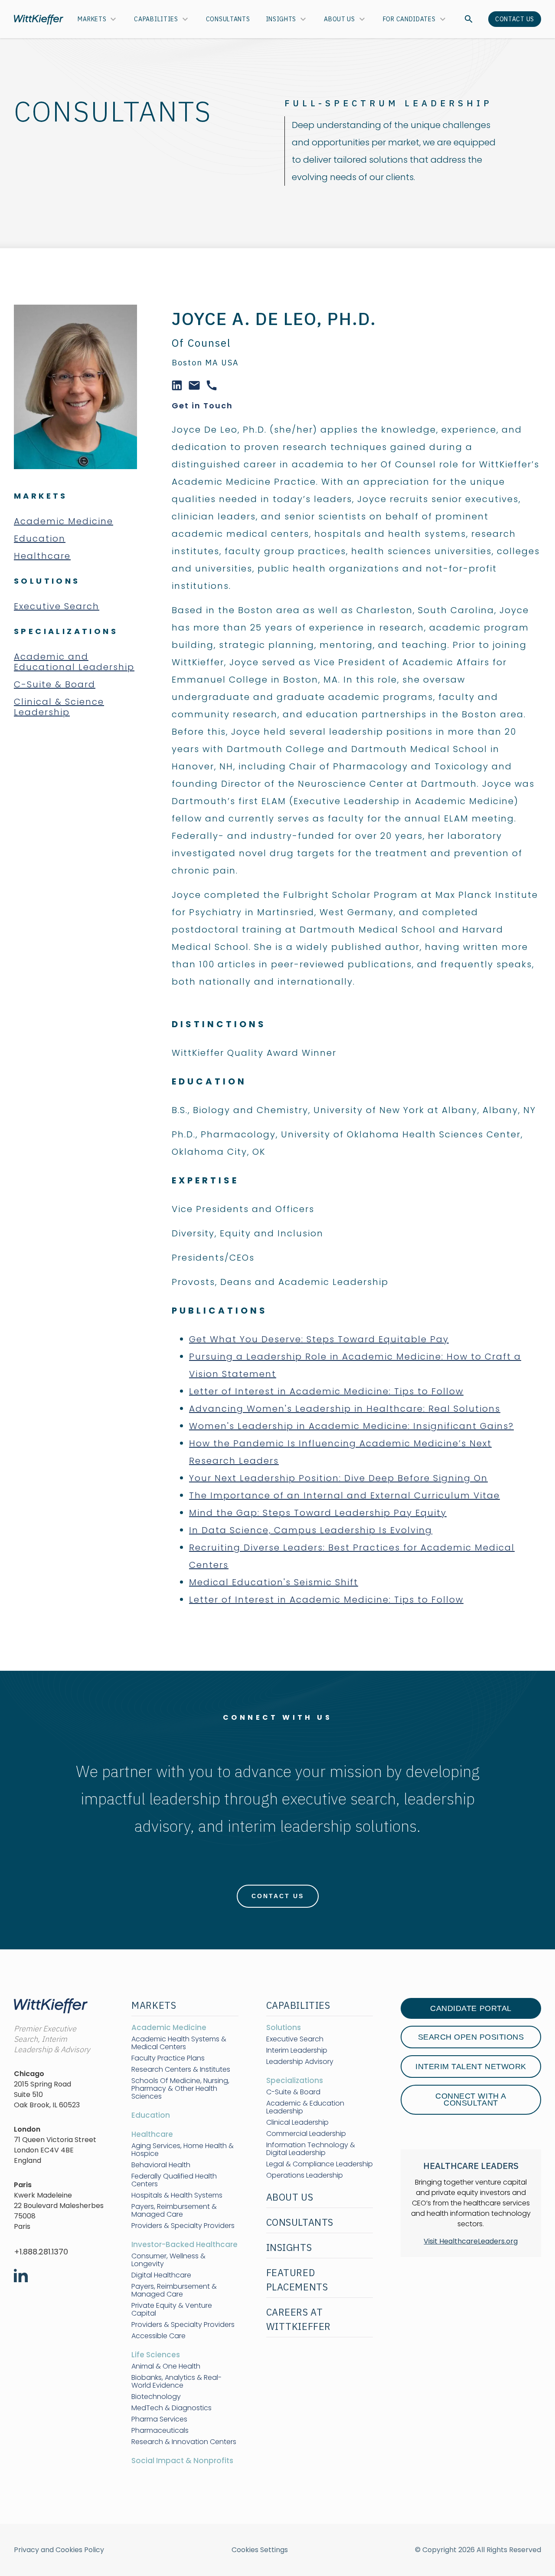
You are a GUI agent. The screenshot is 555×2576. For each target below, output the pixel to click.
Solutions (284, 2027)
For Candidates (409, 19)
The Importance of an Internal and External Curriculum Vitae (344, 1495)
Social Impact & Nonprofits (182, 2461)
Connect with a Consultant (471, 2100)
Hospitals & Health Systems (177, 2195)
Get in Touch (202, 406)
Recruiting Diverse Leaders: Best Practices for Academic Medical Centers (352, 1556)
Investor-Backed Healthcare (184, 2244)
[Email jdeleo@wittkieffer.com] (194, 384)
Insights (281, 19)
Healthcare (42, 556)
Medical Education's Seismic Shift (274, 1582)
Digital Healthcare (161, 2275)
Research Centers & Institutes (181, 2070)
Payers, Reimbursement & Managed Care (174, 2211)
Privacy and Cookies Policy (59, 2550)
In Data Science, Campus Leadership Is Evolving (311, 1530)
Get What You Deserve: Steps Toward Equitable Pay (319, 1339)
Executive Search (57, 606)
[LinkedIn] (177, 384)
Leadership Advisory (300, 2062)
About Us (340, 19)
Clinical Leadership (297, 2123)
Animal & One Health (166, 2366)
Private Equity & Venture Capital (172, 2310)
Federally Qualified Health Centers (174, 2180)
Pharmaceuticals (160, 2431)
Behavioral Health (161, 2165)
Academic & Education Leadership (305, 2107)
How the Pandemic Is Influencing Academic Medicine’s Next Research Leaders (340, 1452)
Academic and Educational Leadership (74, 662)
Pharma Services (159, 2419)
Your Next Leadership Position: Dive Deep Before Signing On (338, 1478)
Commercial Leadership (306, 2134)
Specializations (295, 2080)
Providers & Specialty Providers (183, 2226)
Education (40, 539)
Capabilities (156, 19)
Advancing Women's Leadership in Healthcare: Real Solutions (345, 1409)
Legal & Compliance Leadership (320, 2164)
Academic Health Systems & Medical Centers (179, 2043)
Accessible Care (158, 2336)
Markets (92, 19)
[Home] (39, 19)
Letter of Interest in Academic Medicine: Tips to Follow (326, 1391)
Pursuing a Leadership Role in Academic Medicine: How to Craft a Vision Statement (355, 1365)
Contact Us (515, 19)
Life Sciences (156, 2355)
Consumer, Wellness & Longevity (168, 2260)
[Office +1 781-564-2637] (212, 384)
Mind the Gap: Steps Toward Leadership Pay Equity (318, 1513)
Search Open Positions (471, 2037)
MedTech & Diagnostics (171, 2408)
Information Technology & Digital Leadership (311, 2149)
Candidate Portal (471, 2008)
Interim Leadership (297, 2050)
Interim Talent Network (471, 2067)
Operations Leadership (305, 2175)
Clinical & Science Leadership (59, 707)
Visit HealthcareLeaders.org (471, 2241)
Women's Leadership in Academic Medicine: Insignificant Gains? (351, 1426)
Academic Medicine (64, 521)
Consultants (228, 19)
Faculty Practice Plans (168, 2058)
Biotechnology (156, 2397)
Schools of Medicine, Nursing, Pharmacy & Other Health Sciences (180, 2089)
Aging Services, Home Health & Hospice (183, 2150)
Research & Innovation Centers (184, 2442)
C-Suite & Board (55, 684)
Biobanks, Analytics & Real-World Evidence (176, 2382)
